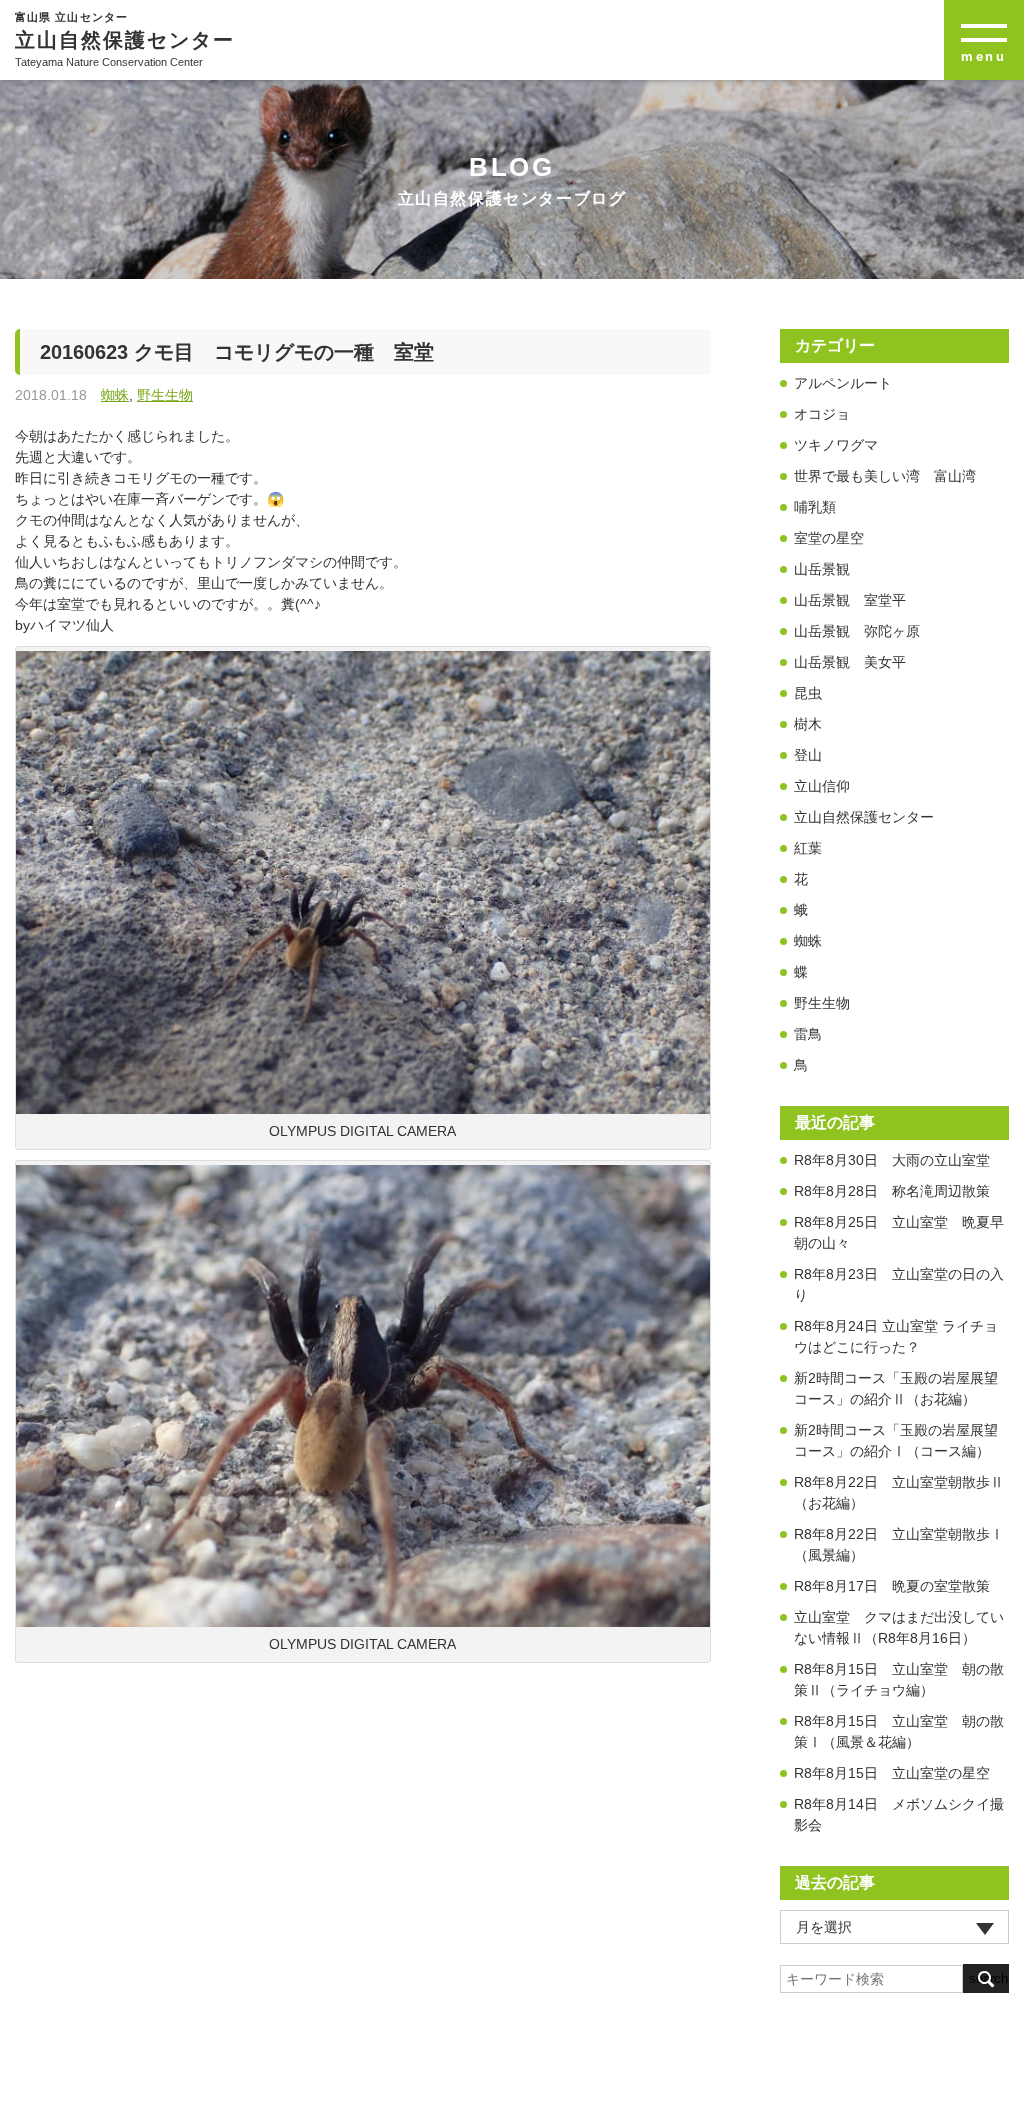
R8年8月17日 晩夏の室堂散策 (892, 1586)
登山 (808, 755)
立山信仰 (822, 786)
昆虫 (808, 693)
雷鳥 (808, 1034)
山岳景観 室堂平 (850, 600)
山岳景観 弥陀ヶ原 (857, 631)
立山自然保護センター (864, 817)
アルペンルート (843, 383)
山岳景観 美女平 (850, 662)
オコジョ (822, 414)
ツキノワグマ (836, 445)
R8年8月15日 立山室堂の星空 (892, 1773)
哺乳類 (815, 507)
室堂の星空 (829, 538)
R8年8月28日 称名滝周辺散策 (892, 1191)
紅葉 (808, 848)
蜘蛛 (115, 395)
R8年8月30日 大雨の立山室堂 (892, 1160)
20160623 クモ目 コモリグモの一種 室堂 (237, 352)
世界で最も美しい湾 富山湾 (885, 476)
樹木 (808, 724)
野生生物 (165, 395)
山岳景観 (822, 569)
